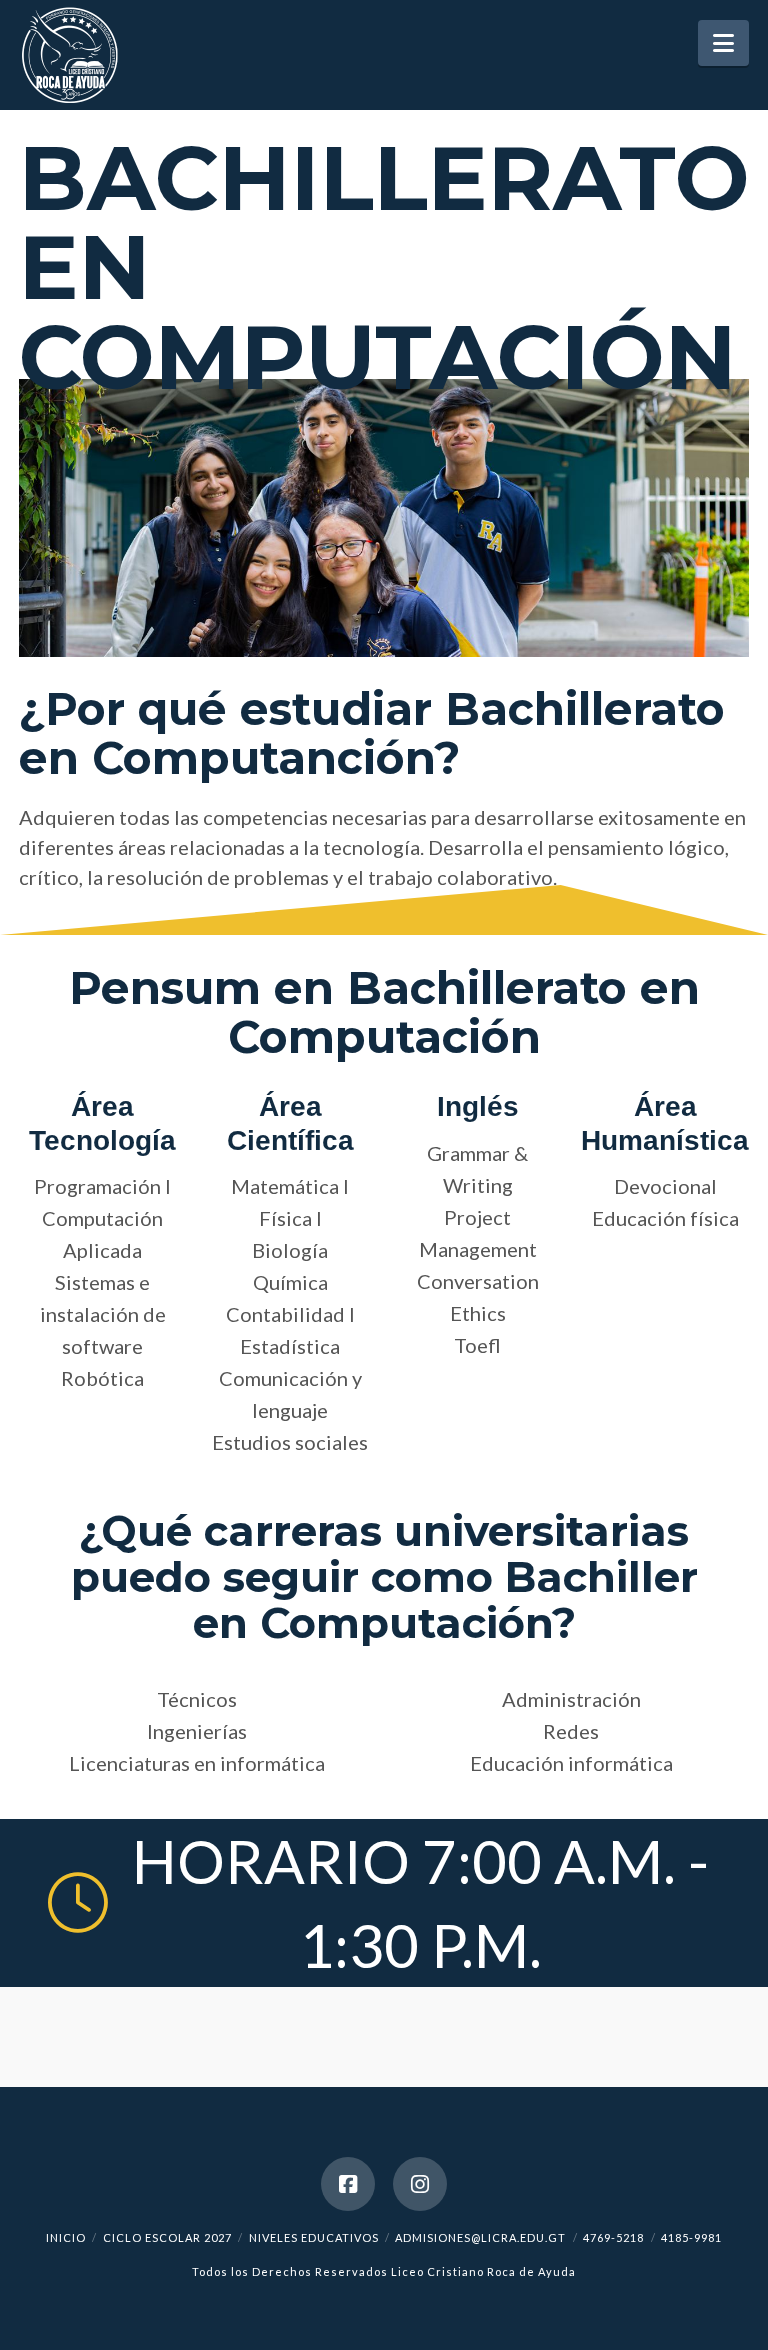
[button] (723, 43)
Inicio (66, 2237)
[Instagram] (420, 2184)
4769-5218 (613, 2237)
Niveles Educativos (314, 2237)
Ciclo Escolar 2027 (167, 2237)
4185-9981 (691, 2237)
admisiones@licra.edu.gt (480, 2237)
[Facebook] (348, 2184)
